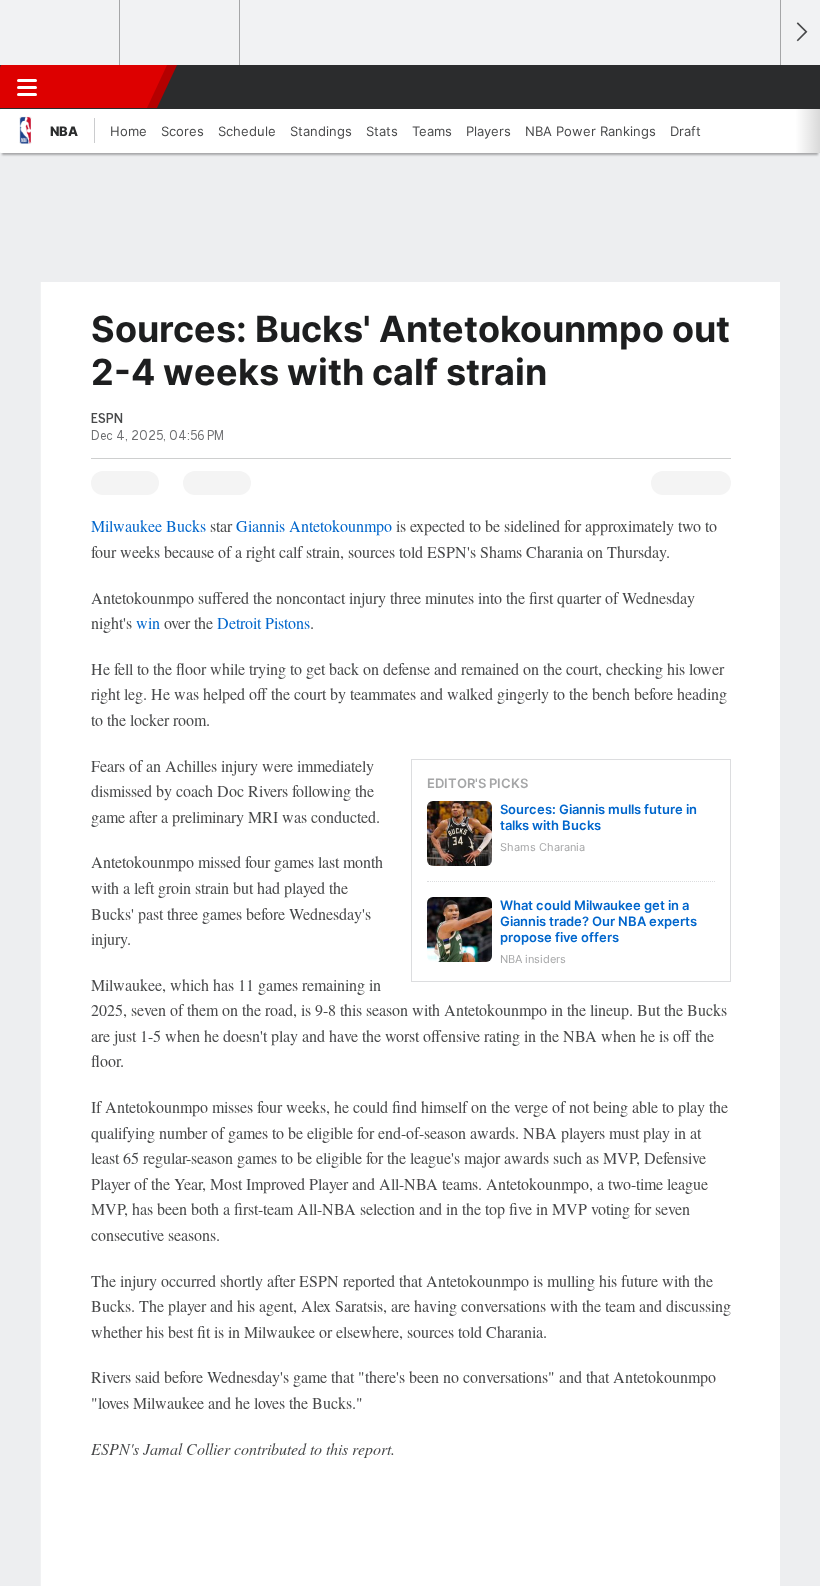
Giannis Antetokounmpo (314, 525)
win (148, 622)
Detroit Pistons (263, 622)
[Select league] (61, 33)
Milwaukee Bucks (148, 525)
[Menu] (27, 87)
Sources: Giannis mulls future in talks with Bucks (598, 817)
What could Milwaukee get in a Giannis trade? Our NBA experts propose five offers (598, 921)
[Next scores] (800, 32)
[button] (754, 87)
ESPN (107, 87)
